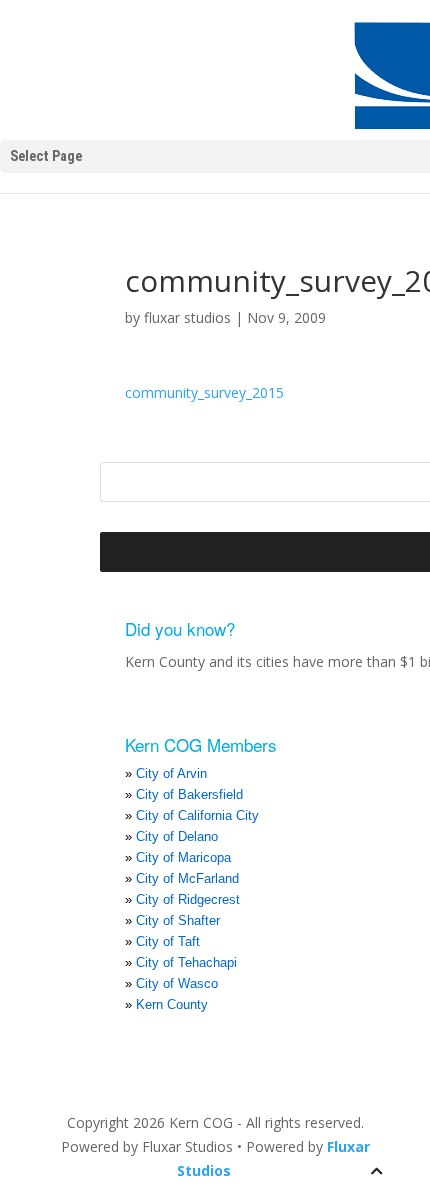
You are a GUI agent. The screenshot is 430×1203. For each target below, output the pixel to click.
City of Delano (177, 836)
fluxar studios (187, 317)
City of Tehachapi (186, 962)
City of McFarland (187, 878)
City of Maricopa (183, 857)
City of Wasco (177, 983)
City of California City (197, 815)
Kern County (172, 1004)
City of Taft (168, 941)
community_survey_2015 (204, 392)
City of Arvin (171, 773)
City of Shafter (178, 920)
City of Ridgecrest (188, 899)
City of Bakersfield (189, 794)
